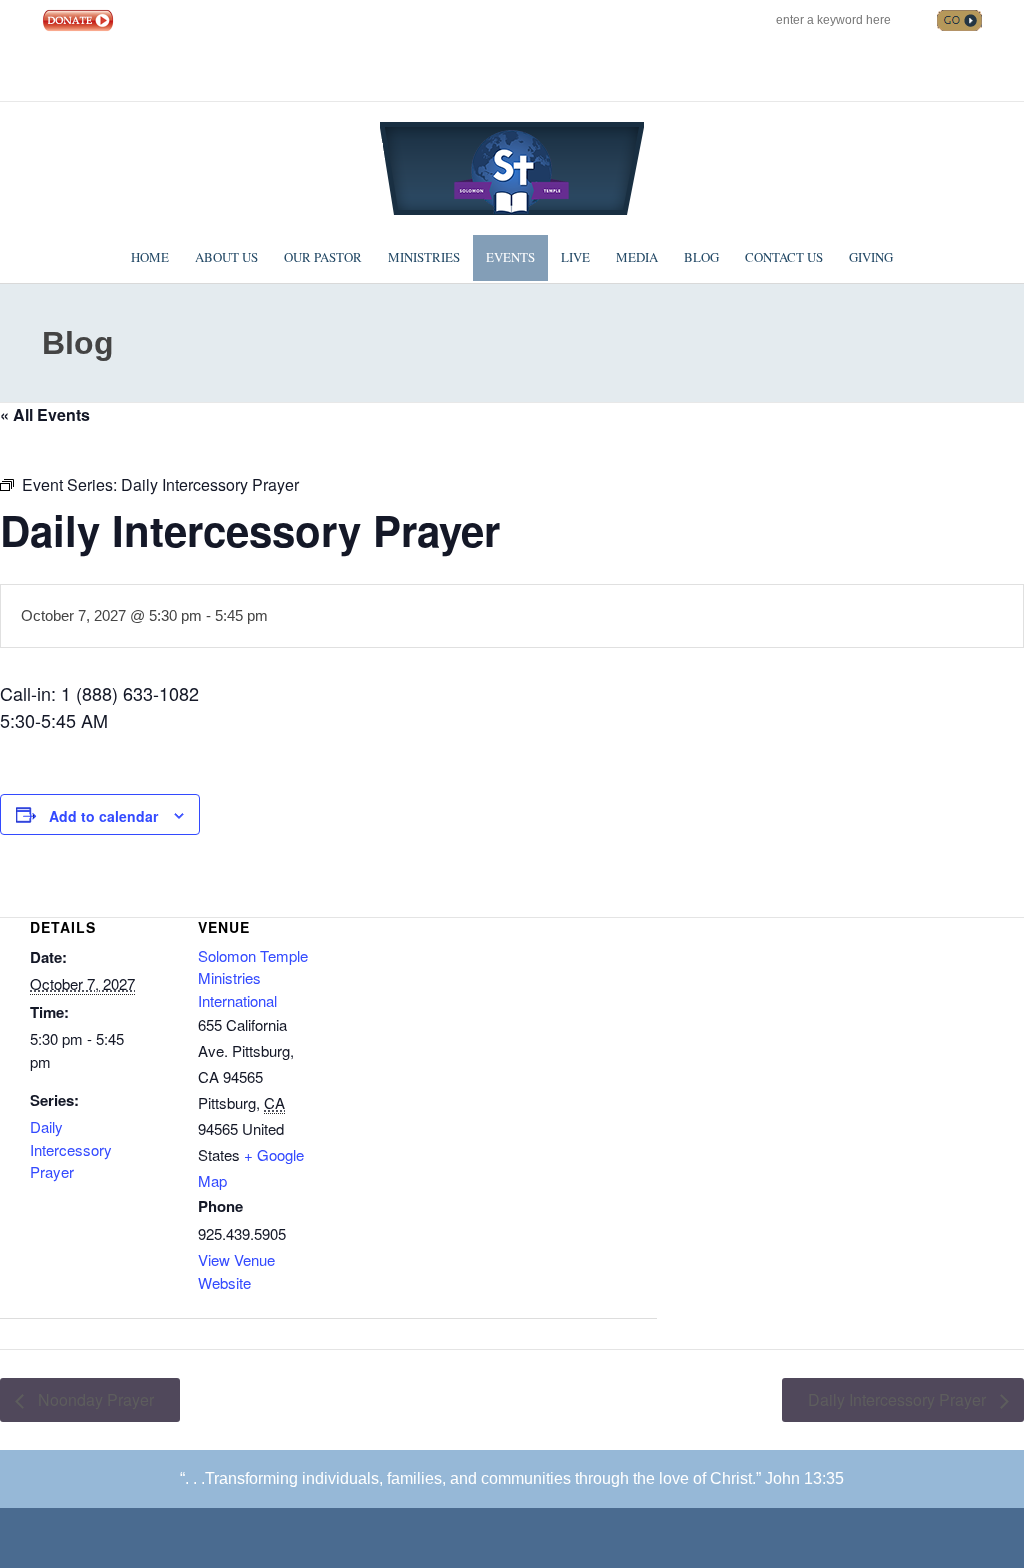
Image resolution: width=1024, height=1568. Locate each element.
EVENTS (147, 20)
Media (637, 257)
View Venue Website (236, 1271)
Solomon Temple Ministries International (253, 978)
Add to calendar (103, 816)
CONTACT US (218, 20)
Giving (871, 257)
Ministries (424, 257)
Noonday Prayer (94, 1399)
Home (150, 257)
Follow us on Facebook (844, 70)
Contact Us (784, 257)
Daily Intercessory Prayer (71, 1149)
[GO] (959, 20)
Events (510, 257)
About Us (226, 257)
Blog (701, 257)
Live (575, 257)
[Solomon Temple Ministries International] (512, 166)
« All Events (45, 414)
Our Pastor (323, 257)
